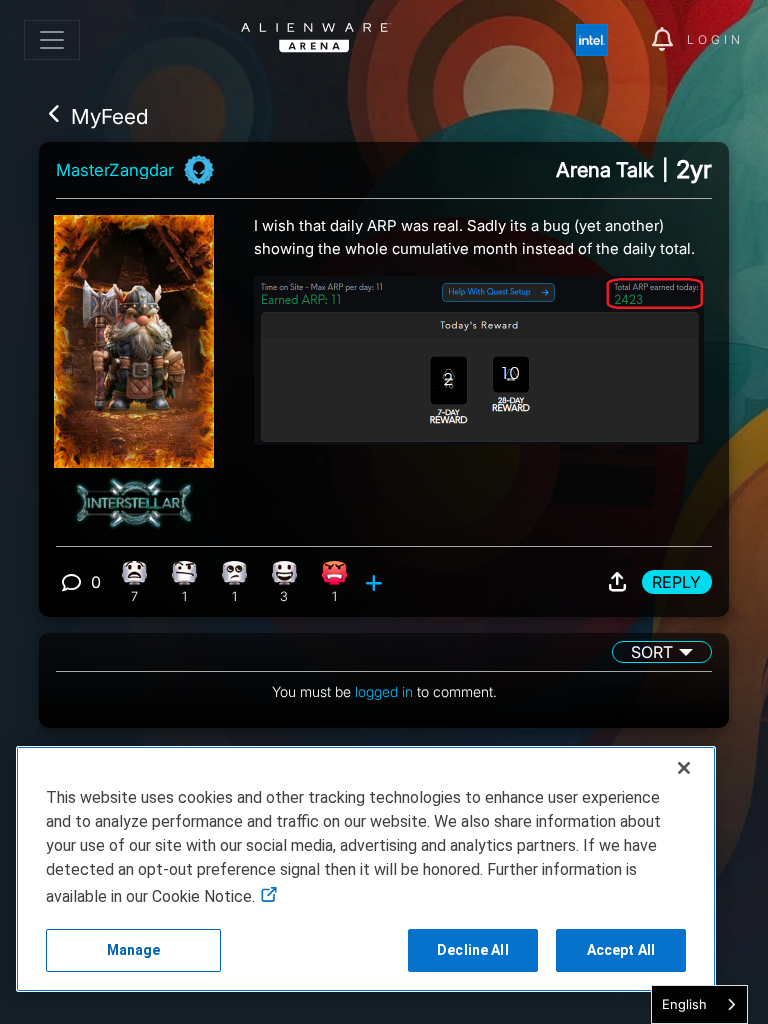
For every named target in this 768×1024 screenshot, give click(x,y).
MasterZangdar (115, 170)
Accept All (621, 950)
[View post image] (479, 352)
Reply (676, 582)
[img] (602, 40)
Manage (134, 950)
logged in (384, 691)
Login (715, 39)
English (684, 1004)
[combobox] (699, 1004)
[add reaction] (376, 582)
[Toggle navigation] (52, 40)
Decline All (473, 950)
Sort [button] (652, 652)
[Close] (684, 768)
